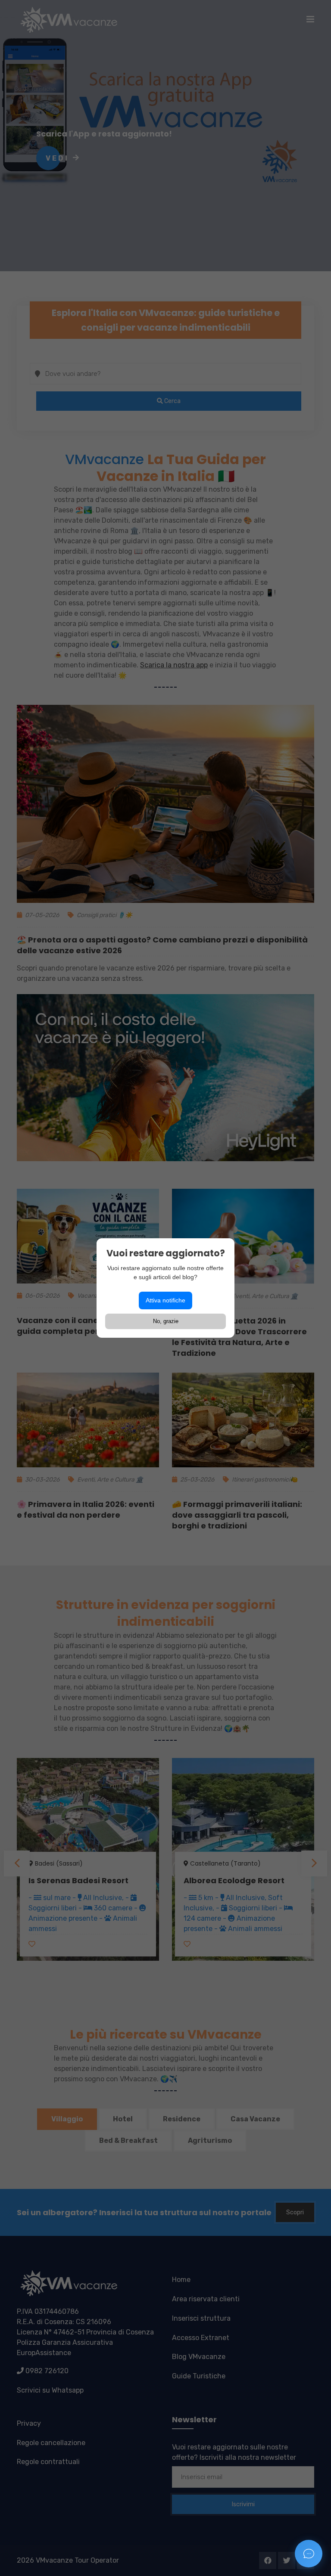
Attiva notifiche (165, 1300)
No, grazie (166, 1321)
